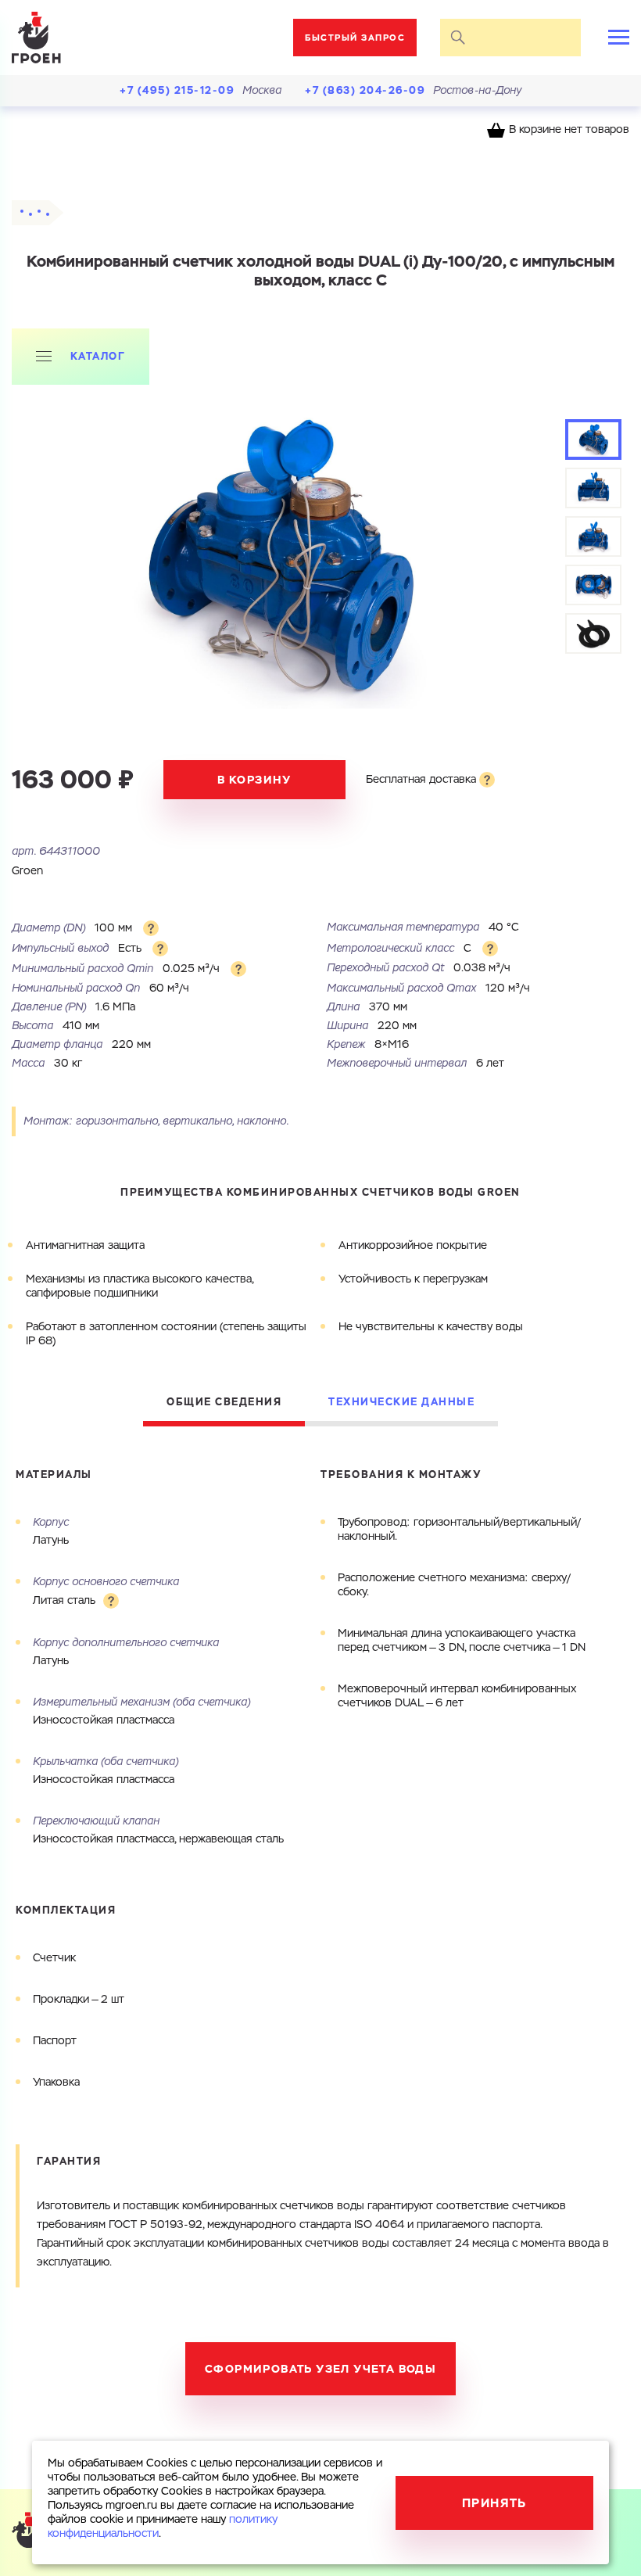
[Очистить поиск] (563, 38)
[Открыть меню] (619, 37)
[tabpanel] (278, 556)
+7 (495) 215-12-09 (177, 90)
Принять (494, 2503)
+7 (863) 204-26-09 (365, 90)
